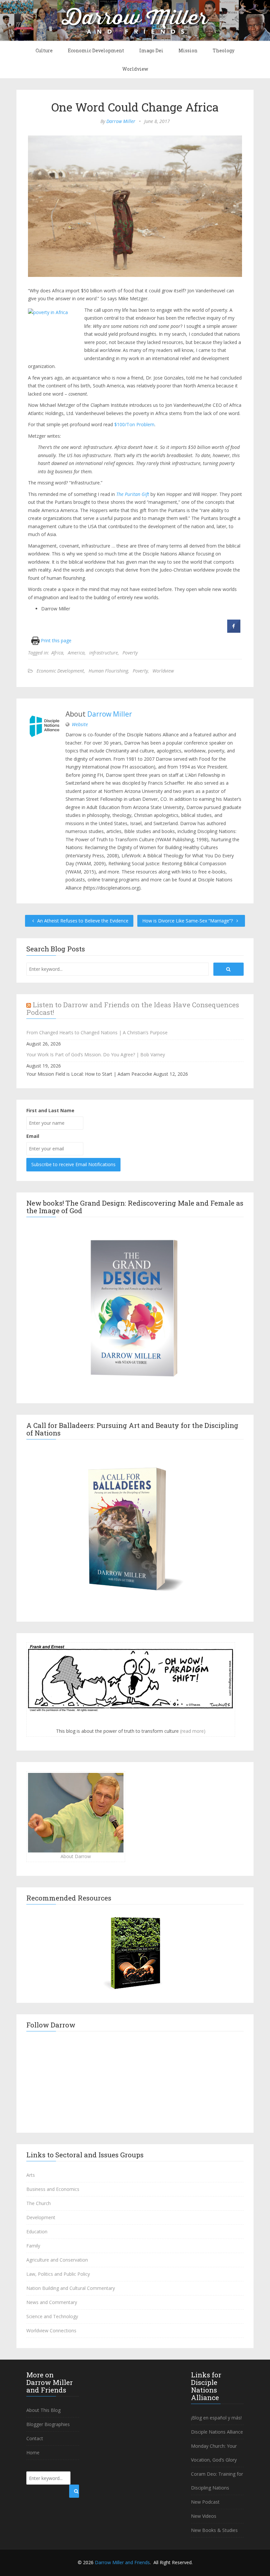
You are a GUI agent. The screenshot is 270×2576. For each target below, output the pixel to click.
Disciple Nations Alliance (217, 2432)
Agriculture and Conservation (57, 2260)
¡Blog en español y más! (216, 2418)
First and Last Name (50, 1110)
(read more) (193, 1731)
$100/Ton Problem (134, 424)
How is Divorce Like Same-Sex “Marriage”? (188, 921)
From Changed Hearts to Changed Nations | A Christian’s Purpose (97, 1032)
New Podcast (205, 2502)
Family (33, 2246)
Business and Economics (53, 2189)
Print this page (55, 640)
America (76, 653)
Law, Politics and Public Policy (58, 2274)
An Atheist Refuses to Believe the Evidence (82, 921)
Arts (31, 2175)
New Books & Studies (214, 2530)
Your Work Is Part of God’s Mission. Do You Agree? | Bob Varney (96, 1055)
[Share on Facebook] (234, 631)
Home (33, 2453)
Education (37, 2232)
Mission (188, 50)
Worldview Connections (51, 2331)
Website (80, 724)
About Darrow (76, 1856)
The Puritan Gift (133, 494)
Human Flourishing (108, 671)
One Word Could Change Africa (135, 107)
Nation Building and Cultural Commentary (71, 2288)
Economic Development (96, 50)
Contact (35, 2438)
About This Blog (43, 2410)
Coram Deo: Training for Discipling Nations (217, 2481)
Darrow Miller (121, 121)
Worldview (135, 69)
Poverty (130, 653)
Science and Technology (52, 2316)
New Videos (204, 2516)
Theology (224, 50)
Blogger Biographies (48, 2424)
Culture (44, 50)
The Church (39, 2203)
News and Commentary (52, 2302)
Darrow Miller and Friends (122, 2562)
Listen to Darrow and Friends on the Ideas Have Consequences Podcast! (133, 1008)
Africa (57, 653)
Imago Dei (151, 50)
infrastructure (104, 653)
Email (33, 1136)
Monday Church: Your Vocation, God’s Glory (214, 2453)
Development (41, 2217)
